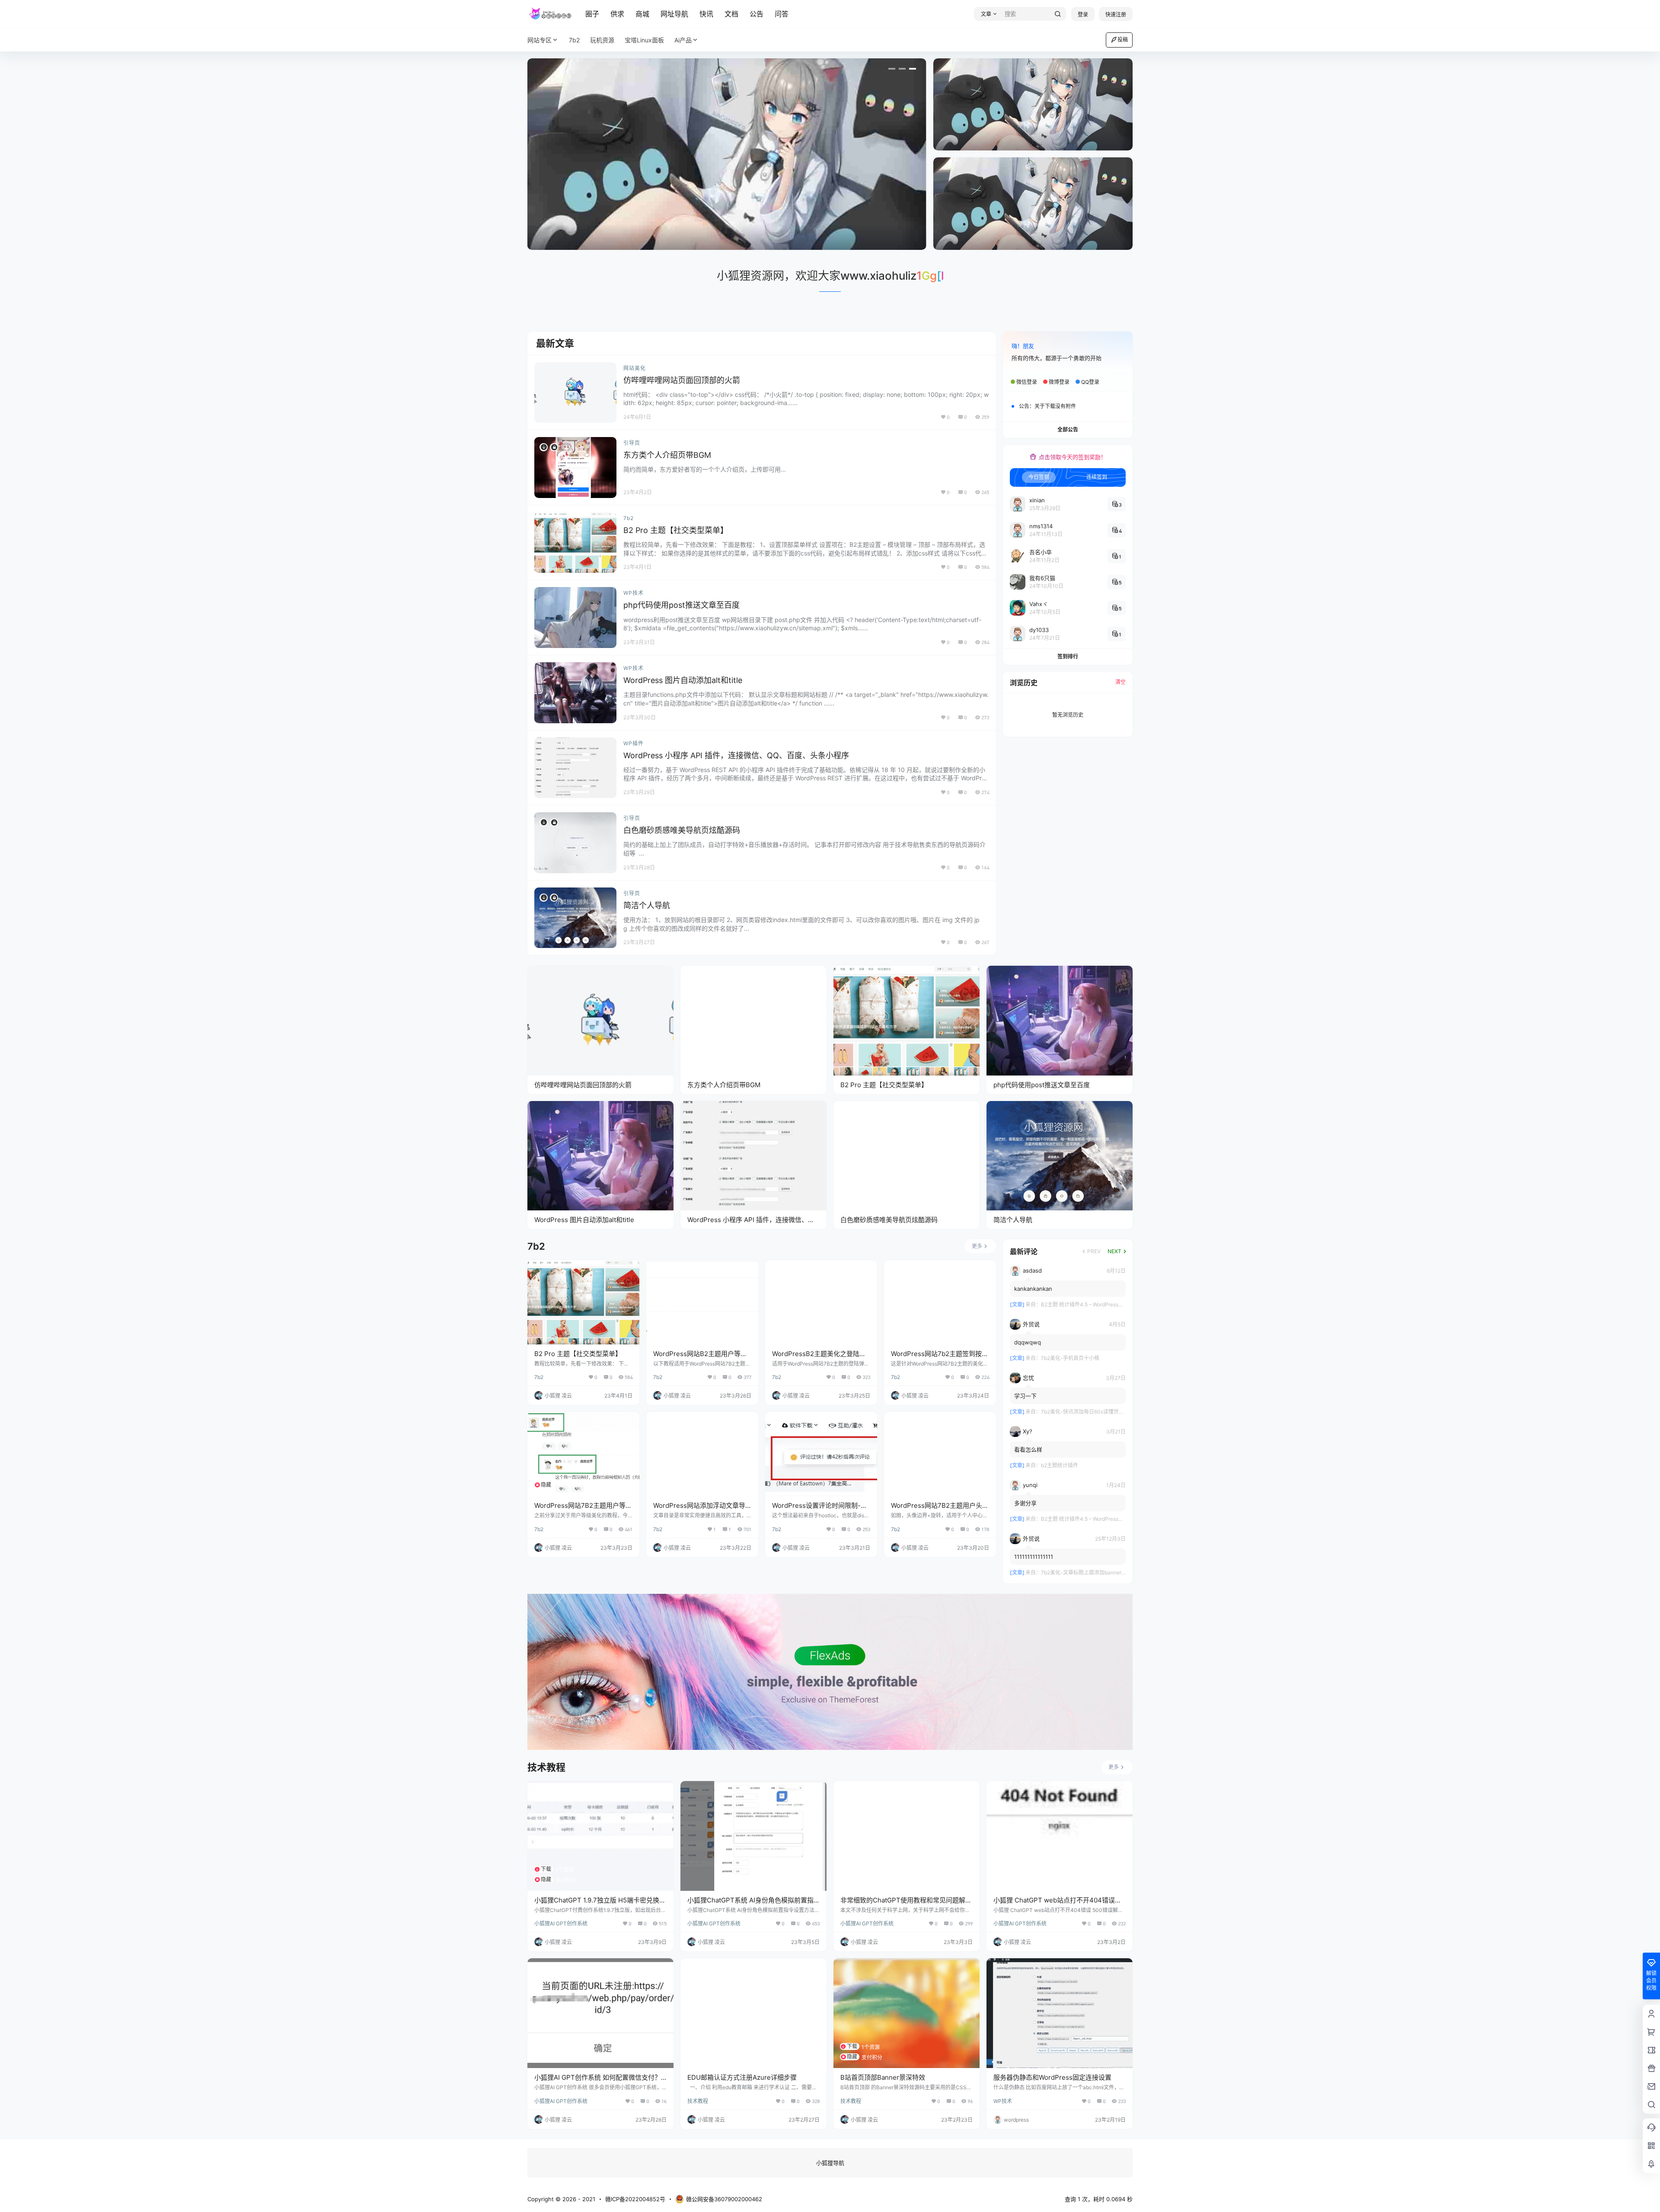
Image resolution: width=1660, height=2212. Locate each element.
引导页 (632, 443)
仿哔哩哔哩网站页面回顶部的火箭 (682, 380)
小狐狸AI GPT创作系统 (561, 1923)
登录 (1083, 14)
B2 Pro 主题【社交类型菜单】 (676, 530)
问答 (782, 14)
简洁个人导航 (647, 905)
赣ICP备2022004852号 (635, 2199)
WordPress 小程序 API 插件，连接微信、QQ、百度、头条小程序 (736, 755)
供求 (617, 14)
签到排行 (1068, 656)
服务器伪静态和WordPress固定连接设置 (1052, 2077)
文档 (731, 14)
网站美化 (635, 368)
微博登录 (1059, 382)
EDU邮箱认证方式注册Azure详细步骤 (742, 2077)
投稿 (1123, 40)
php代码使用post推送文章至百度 (682, 605)
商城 (642, 14)
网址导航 (674, 14)
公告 (757, 14)
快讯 (706, 14)
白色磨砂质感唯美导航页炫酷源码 (682, 830)
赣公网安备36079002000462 (724, 2199)
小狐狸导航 (830, 2163)
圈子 (592, 14)
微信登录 (1027, 382)
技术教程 (698, 2101)
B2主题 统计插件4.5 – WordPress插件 (1085, 1305)
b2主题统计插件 (1060, 1466)
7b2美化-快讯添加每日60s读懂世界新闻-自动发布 (1099, 1412)
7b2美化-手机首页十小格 (1070, 1358)
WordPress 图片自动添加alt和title (683, 680)
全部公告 (1068, 429)
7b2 (629, 518)
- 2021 (586, 2199)
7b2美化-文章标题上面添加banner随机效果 (1092, 1573)
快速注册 (1116, 14)
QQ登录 (1090, 382)
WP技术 (634, 593)
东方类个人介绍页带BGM (667, 455)
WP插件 (634, 743)
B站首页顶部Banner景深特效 (883, 2077)
